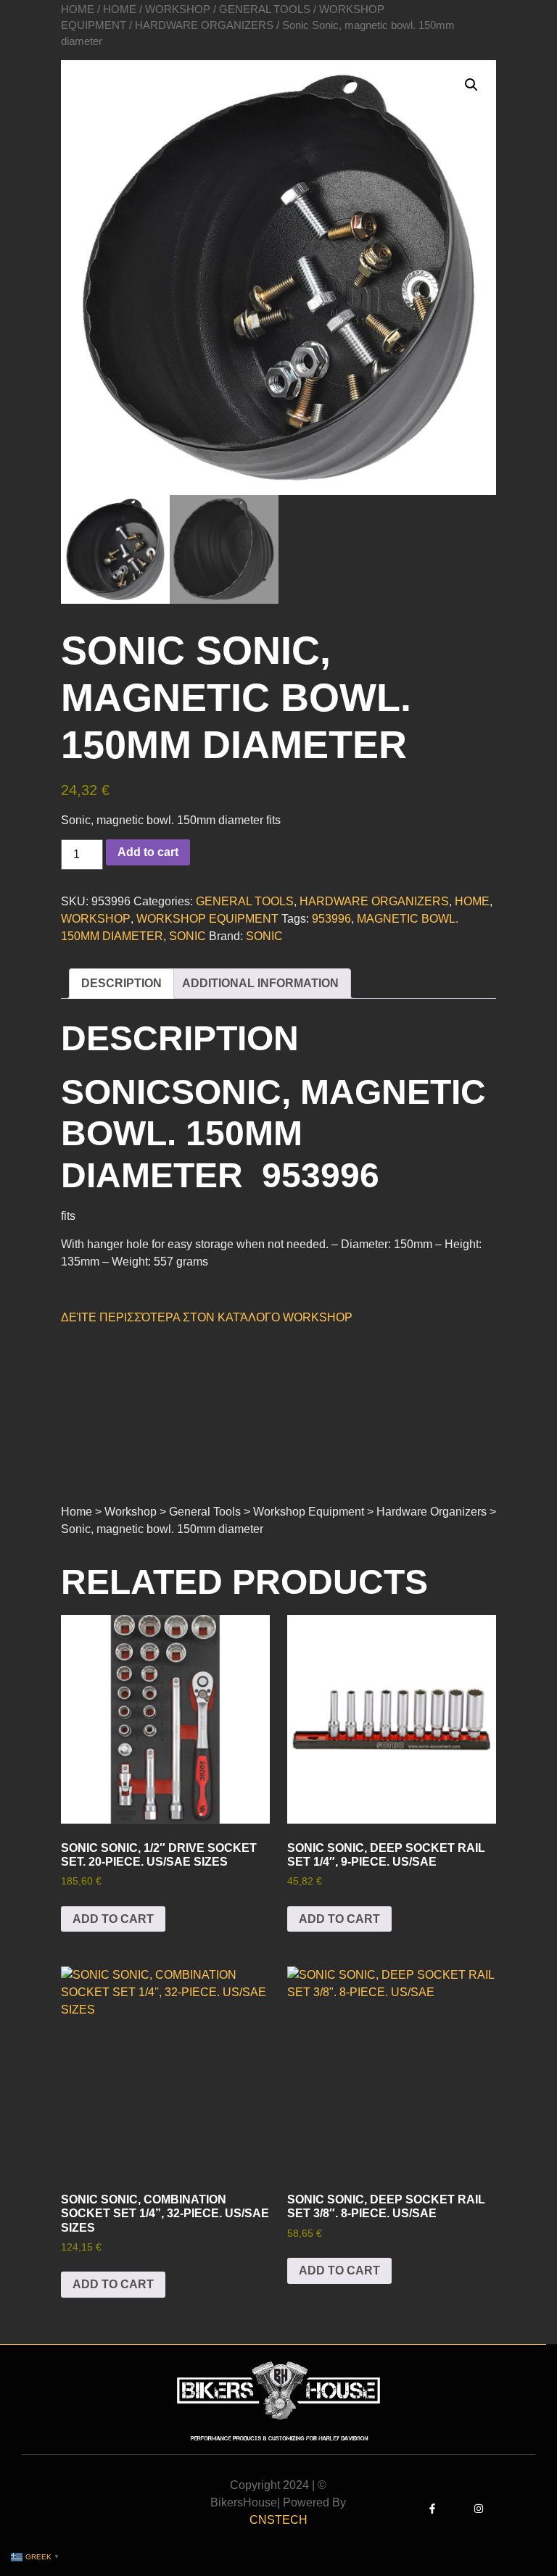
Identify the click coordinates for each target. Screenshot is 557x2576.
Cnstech (278, 2520)
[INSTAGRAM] (479, 2509)
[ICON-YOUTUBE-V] (455, 2509)
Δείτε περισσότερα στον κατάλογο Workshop (207, 1317)
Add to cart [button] (113, 1919)
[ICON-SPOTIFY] (502, 2509)
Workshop (178, 9)
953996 (331, 919)
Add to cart (148, 852)
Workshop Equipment (207, 919)
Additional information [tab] (260, 983)
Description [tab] (121, 983)
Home (78, 9)
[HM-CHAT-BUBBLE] (525, 2509)
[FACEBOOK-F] (432, 2509)
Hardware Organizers (204, 25)
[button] (471, 85)
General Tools (265, 9)
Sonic (187, 936)
